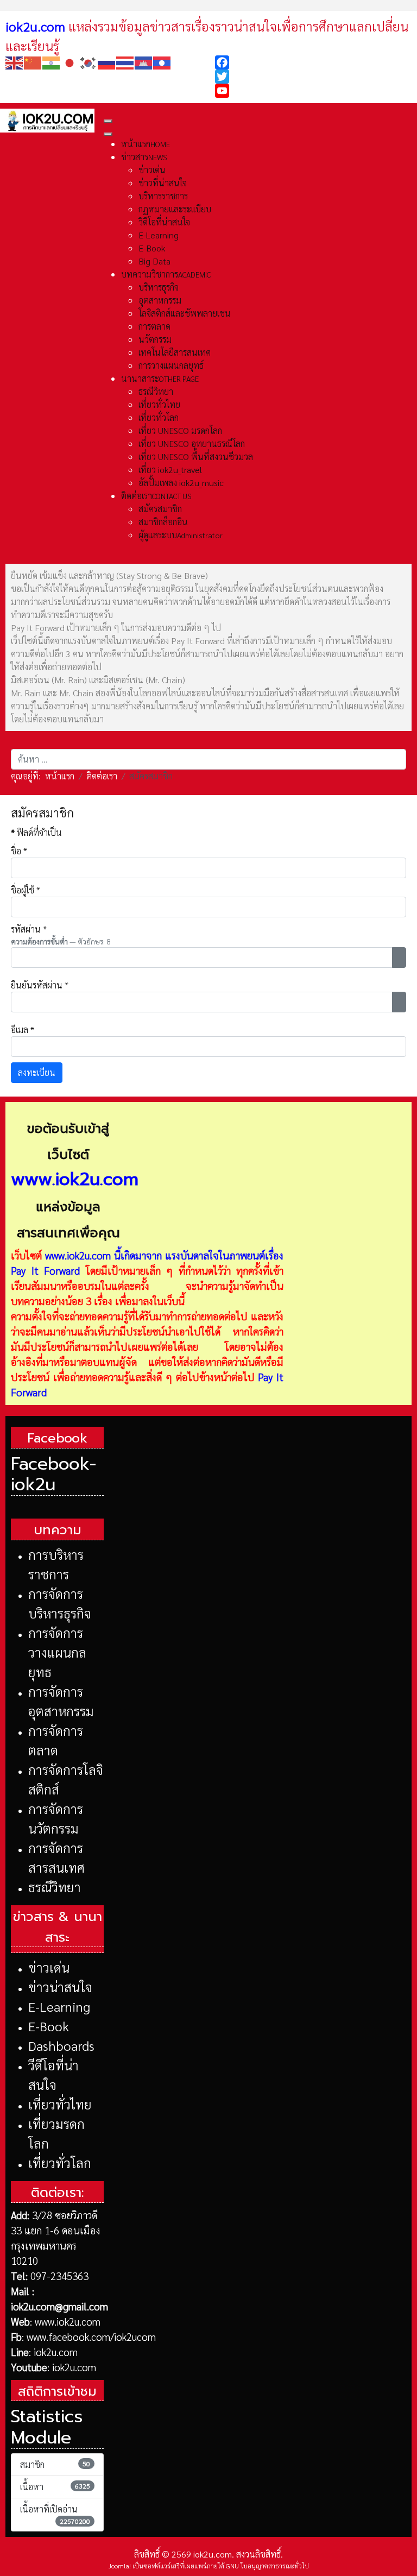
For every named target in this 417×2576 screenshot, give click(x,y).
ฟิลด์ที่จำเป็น (36, 832)
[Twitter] (313, 77)
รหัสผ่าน (29, 929)
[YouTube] (313, 91)
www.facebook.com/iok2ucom (91, 2336)
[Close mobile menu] (108, 134)
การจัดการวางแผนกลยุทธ (57, 1652)
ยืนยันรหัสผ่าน (40, 985)
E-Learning (59, 2006)
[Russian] (107, 62)
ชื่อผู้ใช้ (26, 890)
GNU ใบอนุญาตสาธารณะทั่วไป (267, 2566)
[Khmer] (144, 62)
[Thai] (125, 62)
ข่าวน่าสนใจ (60, 1987)
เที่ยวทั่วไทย (60, 2104)
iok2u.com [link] (35, 26)
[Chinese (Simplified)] (33, 62)
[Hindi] (52, 62)
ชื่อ (19, 851)
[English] (15, 62)
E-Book (49, 2026)
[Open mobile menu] (108, 121)
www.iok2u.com (78, 1255)
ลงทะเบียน (37, 1072)
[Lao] (162, 62)
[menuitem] (146, 144)
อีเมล (23, 1029)
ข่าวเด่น (49, 1967)
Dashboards (61, 2045)
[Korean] (89, 62)
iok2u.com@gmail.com (59, 2306)
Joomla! (120, 2566)
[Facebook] (313, 62)
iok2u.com (56, 2352)
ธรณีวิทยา (55, 1887)
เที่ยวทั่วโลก (60, 2163)
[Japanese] (70, 62)
